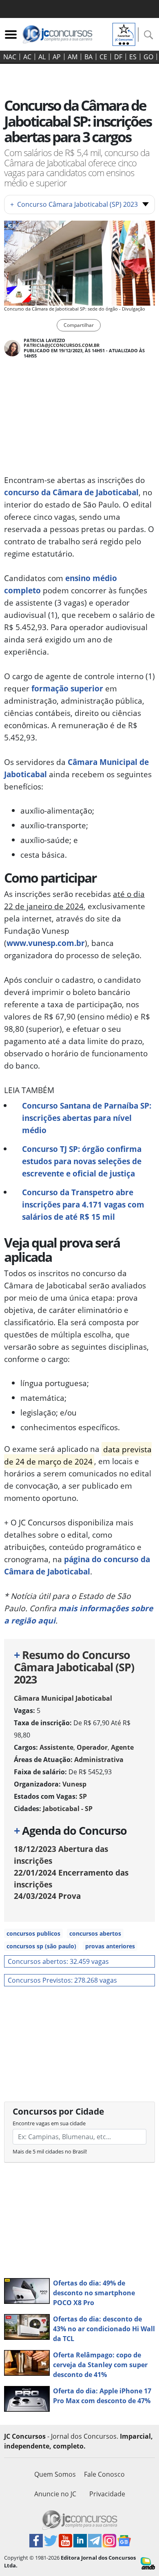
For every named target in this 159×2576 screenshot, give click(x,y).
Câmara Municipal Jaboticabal (63, 1698)
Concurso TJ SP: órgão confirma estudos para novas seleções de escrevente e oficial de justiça (82, 1161)
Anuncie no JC (55, 2494)
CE (103, 57)
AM (73, 57)
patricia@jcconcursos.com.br (62, 345)
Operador (92, 1747)
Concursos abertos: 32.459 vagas (58, 1961)
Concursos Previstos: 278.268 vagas (62, 1980)
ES (133, 57)
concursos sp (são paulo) (41, 1946)
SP (83, 1796)
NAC (10, 57)
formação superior (67, 688)
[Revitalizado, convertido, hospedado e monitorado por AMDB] (148, 2563)
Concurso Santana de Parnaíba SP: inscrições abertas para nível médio (87, 1118)
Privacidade (107, 2494)
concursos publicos (33, 1933)
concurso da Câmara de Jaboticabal (71, 492)
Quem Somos (55, 2474)
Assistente (56, 1747)
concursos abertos (95, 1933)
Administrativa (99, 1760)
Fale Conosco (104, 2474)
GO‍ (148, 57)
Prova (47, 1896)
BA (88, 57)
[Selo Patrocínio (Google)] (124, 34)
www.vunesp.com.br (46, 943)
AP (57, 57)
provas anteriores (110, 1946)
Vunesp (74, 1784)
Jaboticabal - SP (68, 1809)
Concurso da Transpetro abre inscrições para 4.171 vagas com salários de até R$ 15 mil (83, 1204)
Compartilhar (79, 325)
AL (42, 57)
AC (27, 57)
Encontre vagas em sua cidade (49, 2123)
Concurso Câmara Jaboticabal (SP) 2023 (74, 204)
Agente (122, 1747)
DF (118, 57)
